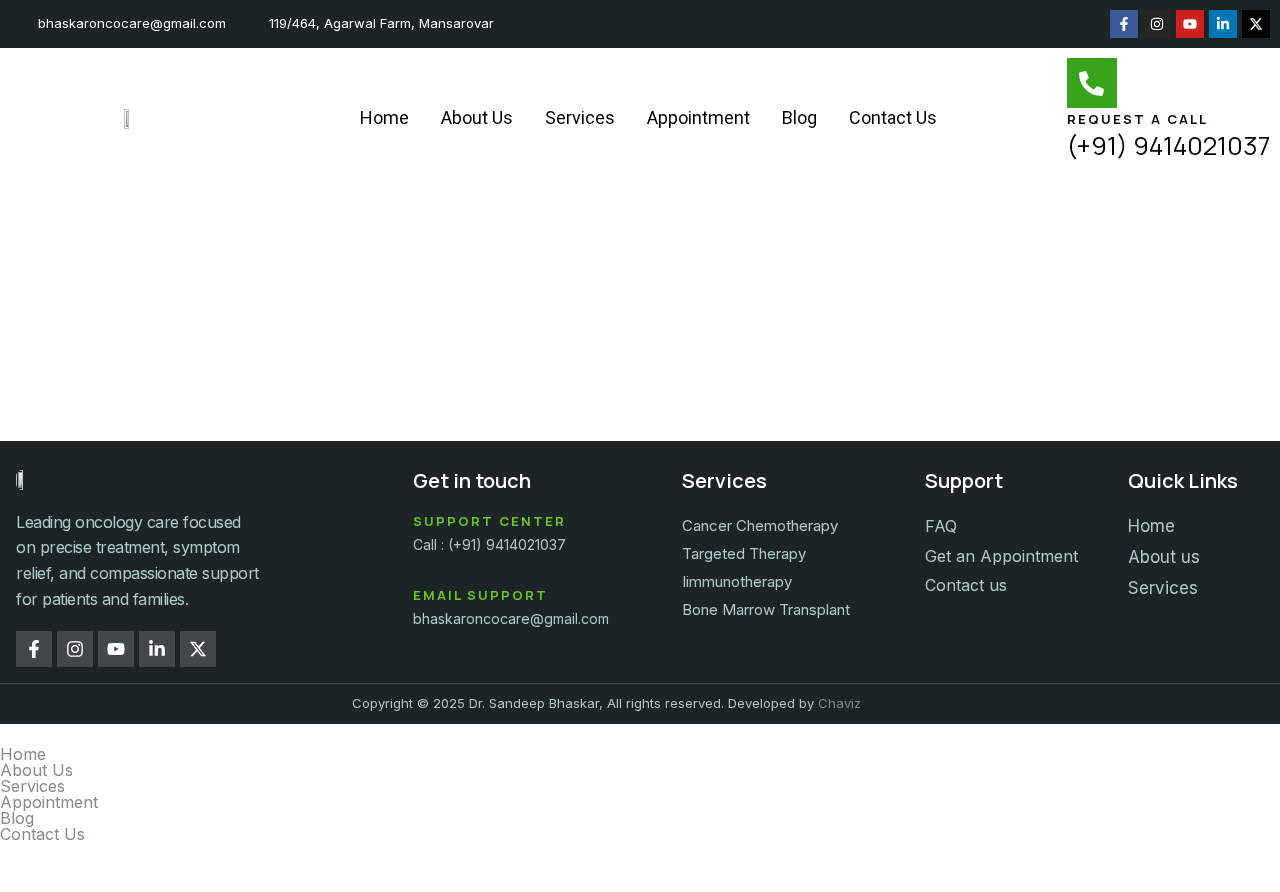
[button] (640, 786)
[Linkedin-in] (1223, 24)
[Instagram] (1157, 24)
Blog (799, 117)
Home (384, 117)
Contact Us (893, 117)
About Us (477, 117)
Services (580, 117)
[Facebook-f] (1124, 24)
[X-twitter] (1256, 24)
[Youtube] (1190, 24)
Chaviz (839, 703)
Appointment (698, 117)
